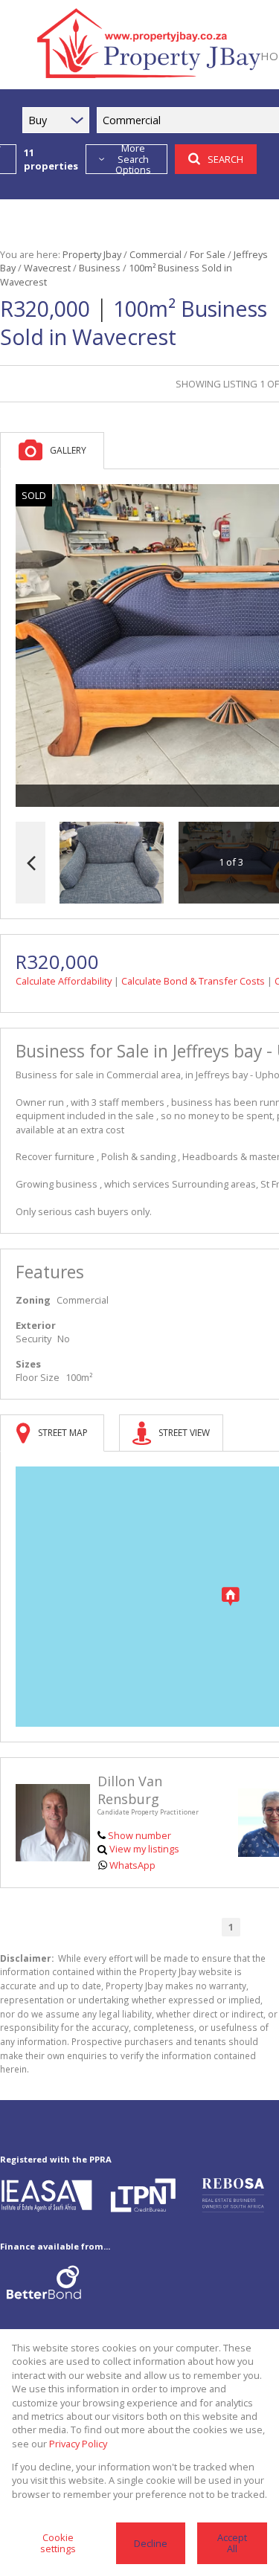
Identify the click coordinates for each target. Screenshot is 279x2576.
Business (100, 268)
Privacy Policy (78, 2444)
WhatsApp (132, 1865)
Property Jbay (92, 254)
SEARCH (225, 159)
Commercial (155, 254)
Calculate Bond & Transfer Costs (193, 981)
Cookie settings (58, 2543)
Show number (139, 1835)
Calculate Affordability (64, 981)
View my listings (144, 1849)
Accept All (232, 2543)
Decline (151, 2543)
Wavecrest (47, 268)
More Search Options (133, 159)
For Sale (208, 254)
